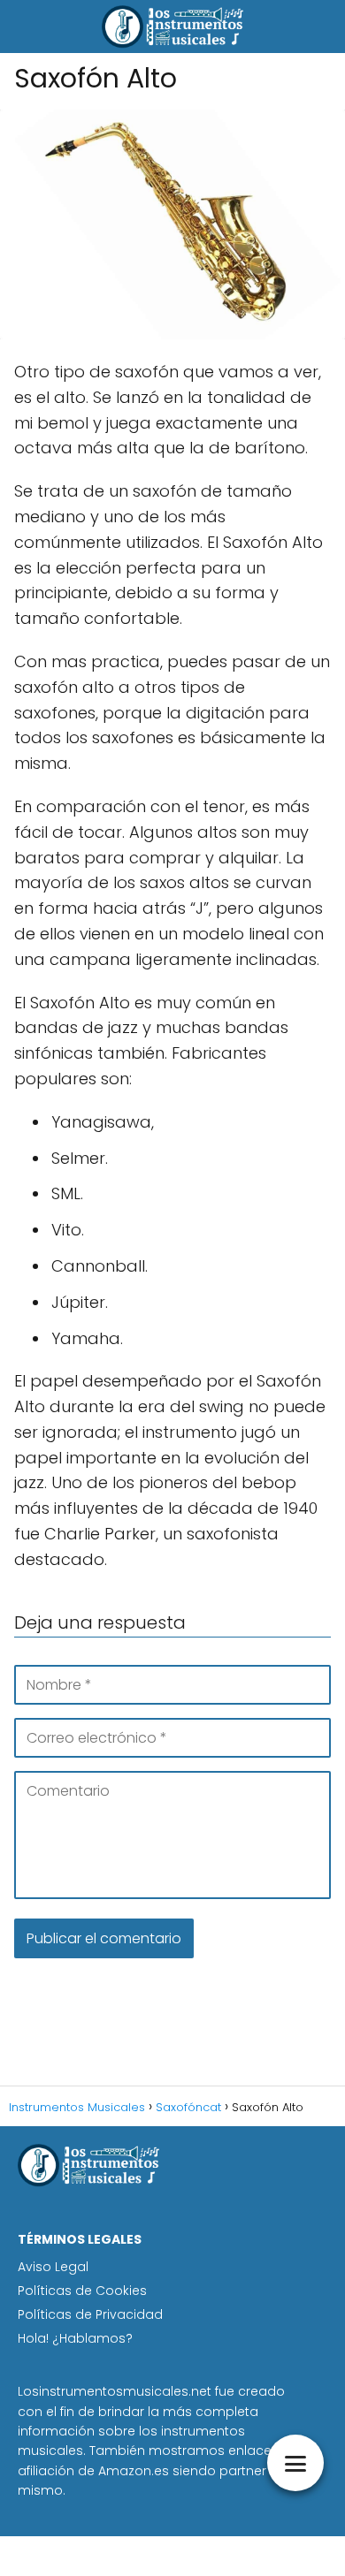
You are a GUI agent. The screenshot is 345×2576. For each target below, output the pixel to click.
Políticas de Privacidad (90, 2314)
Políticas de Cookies (82, 2291)
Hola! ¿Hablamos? (75, 2338)
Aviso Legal (53, 2267)
